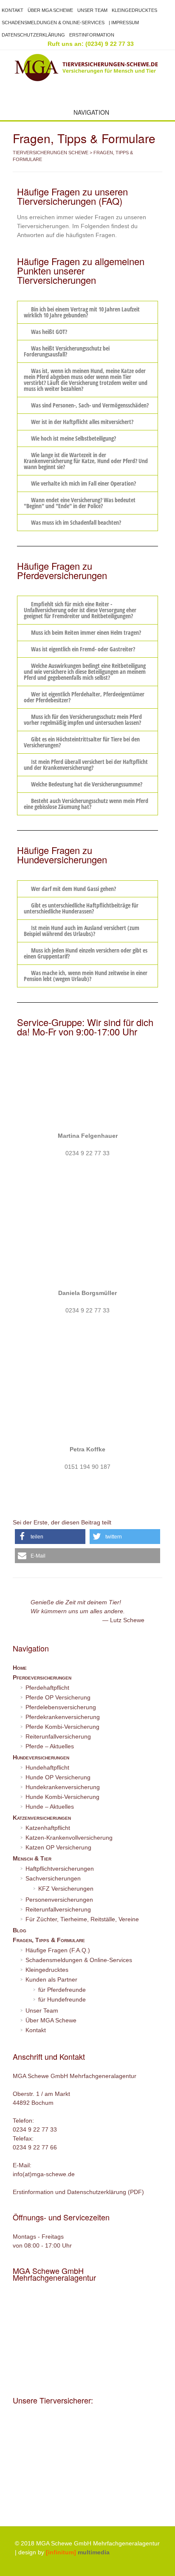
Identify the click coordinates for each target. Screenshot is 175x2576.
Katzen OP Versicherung (58, 1847)
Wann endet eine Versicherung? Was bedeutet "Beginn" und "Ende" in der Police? (80, 503)
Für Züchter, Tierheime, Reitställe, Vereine (82, 1919)
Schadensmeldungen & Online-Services (53, 23)
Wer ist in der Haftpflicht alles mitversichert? (82, 422)
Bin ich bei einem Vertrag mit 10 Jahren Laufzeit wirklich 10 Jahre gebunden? (82, 312)
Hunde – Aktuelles (50, 1807)
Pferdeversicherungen (42, 1677)
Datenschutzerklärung (33, 35)
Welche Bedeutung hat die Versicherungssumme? (87, 784)
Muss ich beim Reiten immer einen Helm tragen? (86, 632)
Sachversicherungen (53, 1878)
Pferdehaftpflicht (47, 1688)
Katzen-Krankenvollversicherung (69, 1838)
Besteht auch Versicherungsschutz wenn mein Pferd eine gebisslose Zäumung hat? (86, 804)
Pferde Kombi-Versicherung (62, 1727)
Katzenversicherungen (42, 1818)
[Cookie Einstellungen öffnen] (15, 2565)
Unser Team (92, 10)
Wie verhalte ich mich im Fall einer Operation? (83, 483)
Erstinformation (92, 35)
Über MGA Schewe (50, 10)
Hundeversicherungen (41, 1757)
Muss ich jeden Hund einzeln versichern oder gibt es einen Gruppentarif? (86, 953)
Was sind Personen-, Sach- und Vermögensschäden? (90, 405)
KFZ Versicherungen (66, 1889)
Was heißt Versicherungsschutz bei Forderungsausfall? (67, 351)
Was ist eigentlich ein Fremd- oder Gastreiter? (83, 649)
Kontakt (13, 10)
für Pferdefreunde (62, 1990)
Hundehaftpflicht (47, 1767)
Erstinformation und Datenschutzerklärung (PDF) (78, 2192)
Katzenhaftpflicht (48, 1828)
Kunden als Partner (51, 1979)
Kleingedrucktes (134, 10)
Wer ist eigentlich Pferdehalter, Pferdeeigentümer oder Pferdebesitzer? (84, 697)
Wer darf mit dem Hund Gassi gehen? (73, 889)
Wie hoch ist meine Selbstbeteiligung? (73, 438)
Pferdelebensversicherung (61, 1707)
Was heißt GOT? (49, 332)
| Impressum (124, 23)
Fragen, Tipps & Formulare (49, 1940)
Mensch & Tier (32, 1858)
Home (20, 1668)
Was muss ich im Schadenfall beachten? (76, 522)
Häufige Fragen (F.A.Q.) (58, 1950)
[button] (87, 312)
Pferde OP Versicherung (58, 1697)
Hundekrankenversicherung (63, 1787)
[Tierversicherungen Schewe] (87, 68)
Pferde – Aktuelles (50, 1746)
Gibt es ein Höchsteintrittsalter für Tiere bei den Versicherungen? (82, 742)
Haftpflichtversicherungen (60, 1869)
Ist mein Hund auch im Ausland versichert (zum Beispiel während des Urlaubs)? (82, 931)
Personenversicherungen (59, 1900)
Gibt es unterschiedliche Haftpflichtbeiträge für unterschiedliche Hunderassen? (81, 908)
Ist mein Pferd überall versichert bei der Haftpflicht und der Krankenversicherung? (86, 765)
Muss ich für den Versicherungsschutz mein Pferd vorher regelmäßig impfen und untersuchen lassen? (83, 720)
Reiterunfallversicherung (58, 1736)
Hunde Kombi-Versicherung (62, 1797)
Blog (20, 1930)
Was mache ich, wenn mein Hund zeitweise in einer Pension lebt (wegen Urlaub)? (86, 976)
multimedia (78, 2552)
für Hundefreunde (62, 1999)
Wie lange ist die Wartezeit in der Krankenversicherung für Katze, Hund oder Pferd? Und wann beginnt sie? (86, 461)
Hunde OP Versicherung (58, 1777)
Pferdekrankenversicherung (63, 1717)
